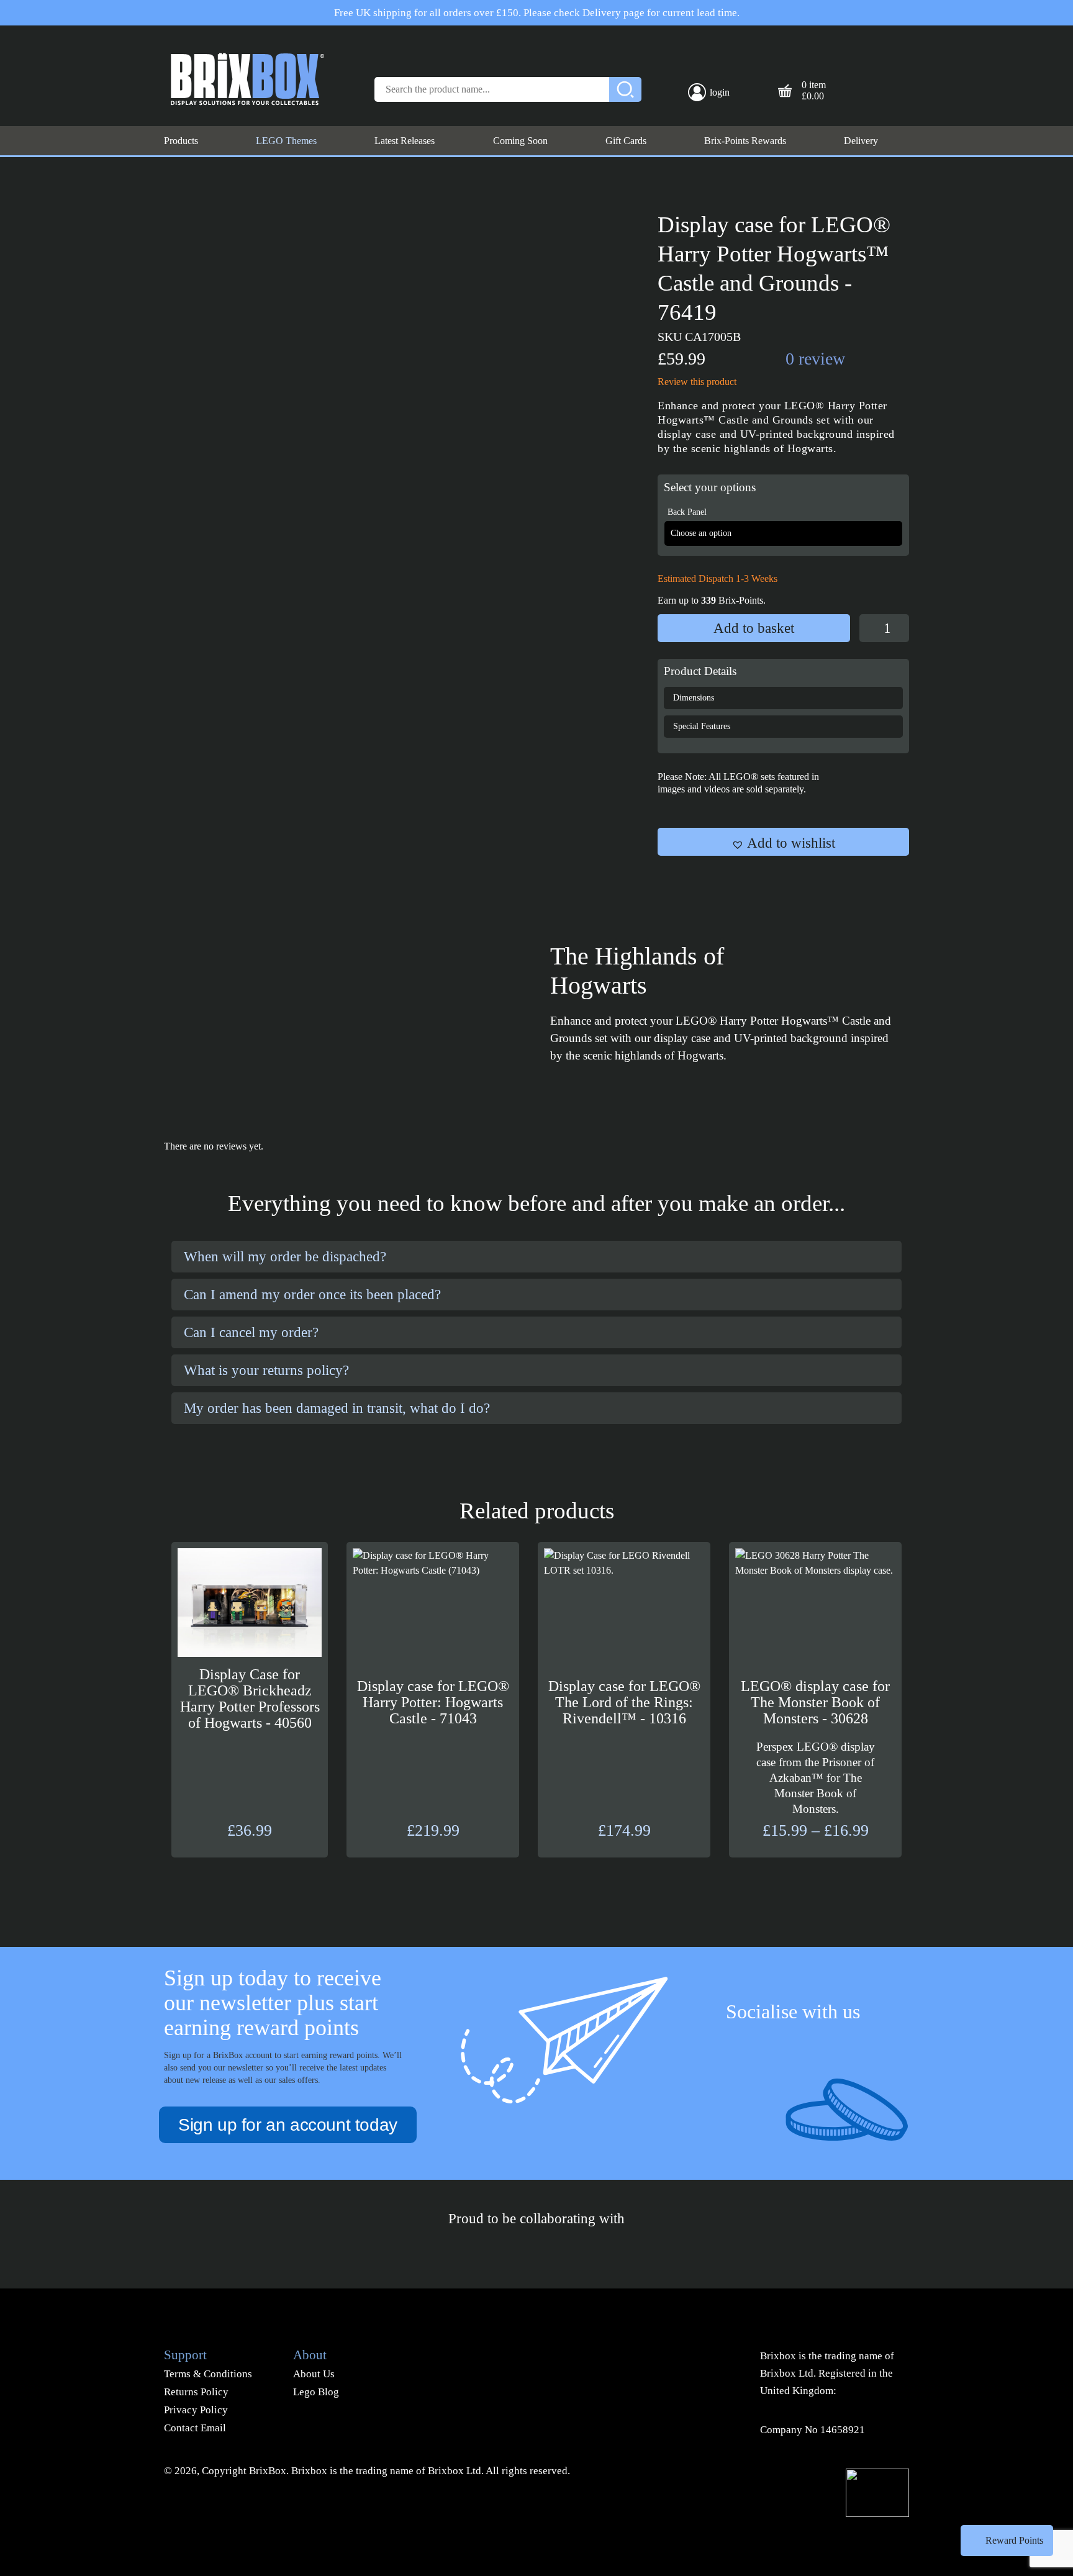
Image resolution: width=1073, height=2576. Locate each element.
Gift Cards (626, 141)
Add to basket (754, 628)
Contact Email (195, 2428)
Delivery (861, 141)
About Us (314, 2374)
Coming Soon (520, 141)
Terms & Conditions (208, 2374)
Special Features (702, 726)
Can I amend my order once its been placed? (312, 1295)
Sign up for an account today (288, 2125)
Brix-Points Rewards (745, 141)
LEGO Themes (286, 141)
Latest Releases (405, 141)
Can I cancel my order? (251, 1332)
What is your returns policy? (266, 1370)
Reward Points (1014, 2540)
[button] (783, 842)
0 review (815, 359)
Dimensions (694, 698)
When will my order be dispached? (285, 1257)
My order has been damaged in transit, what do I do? (337, 1408)
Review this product (697, 382)
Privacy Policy (196, 2410)
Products (181, 141)
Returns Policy (196, 2392)
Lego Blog (316, 2392)
